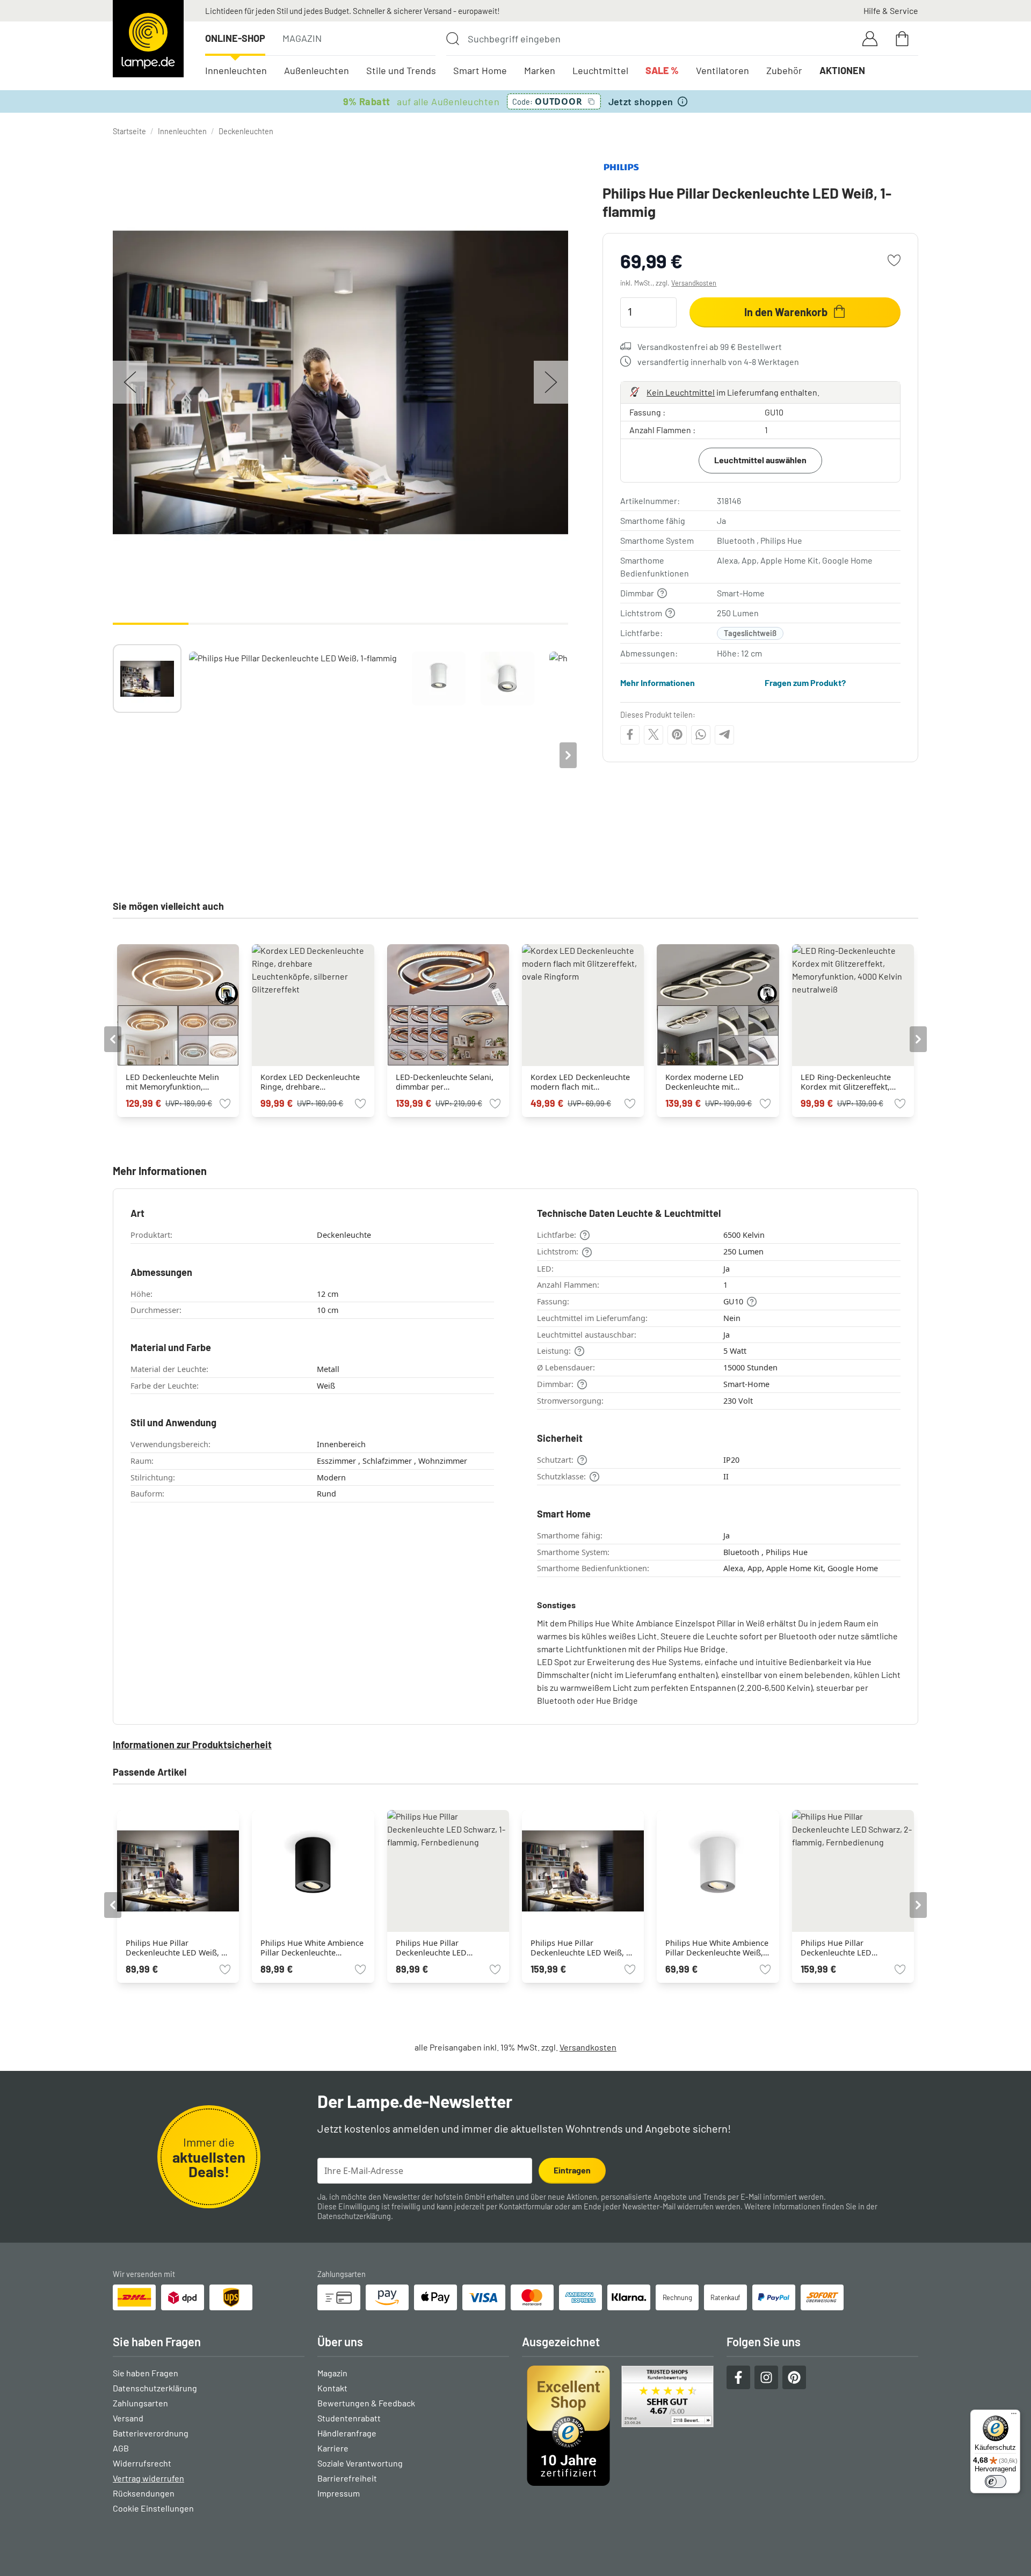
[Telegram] (724, 734)
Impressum (339, 2493)
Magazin (302, 38)
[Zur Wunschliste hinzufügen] (894, 260)
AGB (121, 2448)
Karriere (333, 2448)
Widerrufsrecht (142, 2463)
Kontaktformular (526, 2206)
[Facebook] (630, 734)
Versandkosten (694, 283)
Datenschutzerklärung (354, 2216)
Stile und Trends (401, 70)
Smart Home (480, 70)
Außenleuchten (317, 70)
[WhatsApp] (701, 734)
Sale (662, 70)
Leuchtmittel (600, 70)
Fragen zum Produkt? (805, 683)
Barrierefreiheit (347, 2478)
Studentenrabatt (349, 2418)
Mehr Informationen (658, 683)
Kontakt (332, 2388)
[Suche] (453, 39)
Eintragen (572, 2170)
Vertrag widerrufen (148, 2478)
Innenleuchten (236, 70)
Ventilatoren (723, 70)
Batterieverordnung (151, 2433)
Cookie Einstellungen (153, 2508)
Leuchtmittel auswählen (760, 459)
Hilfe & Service (891, 10)
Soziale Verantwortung (360, 2463)
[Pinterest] (677, 734)
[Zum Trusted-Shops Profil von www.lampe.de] (618, 2426)
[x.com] (654, 734)
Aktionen (842, 70)
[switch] (996, 2482)
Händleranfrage (347, 2433)
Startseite (129, 131)
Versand (128, 2418)
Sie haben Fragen (146, 2373)
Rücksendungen (144, 2493)
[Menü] (1014, 2416)
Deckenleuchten (246, 131)
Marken (540, 70)
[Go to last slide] (113, 1039)
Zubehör (784, 70)
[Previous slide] (113, 755)
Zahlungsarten (140, 2403)
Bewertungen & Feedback (366, 2403)
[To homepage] (148, 39)
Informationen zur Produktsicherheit (192, 1745)
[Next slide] (568, 755)
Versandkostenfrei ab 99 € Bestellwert (710, 346)
